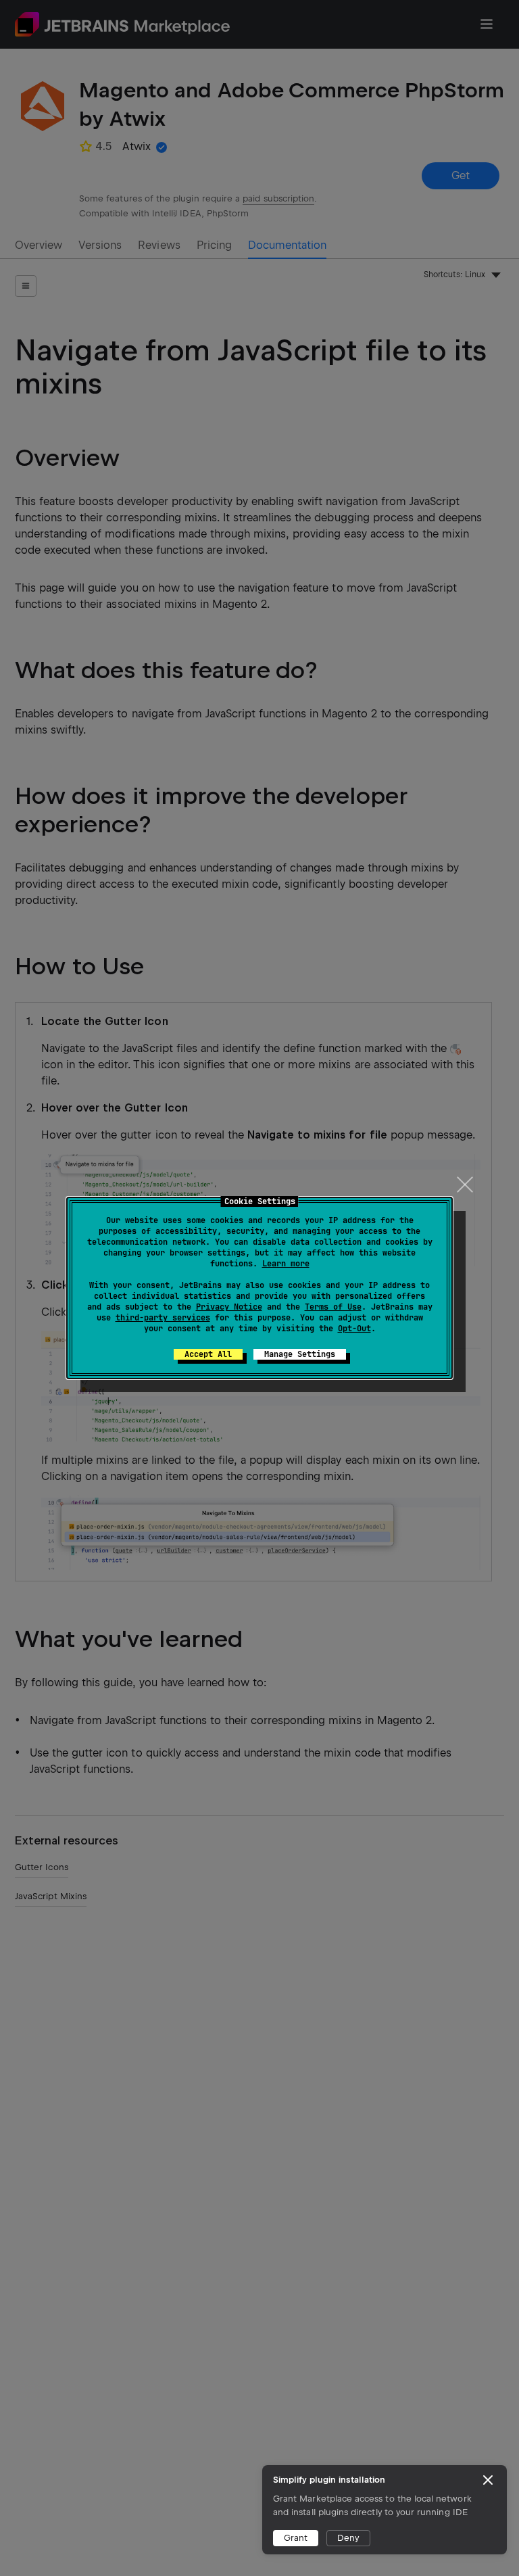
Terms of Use (333, 1307)
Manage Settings (300, 1354)
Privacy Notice (229, 1307)
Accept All (208, 1354)
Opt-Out (354, 1329)
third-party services (163, 1318)
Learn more (286, 1264)
